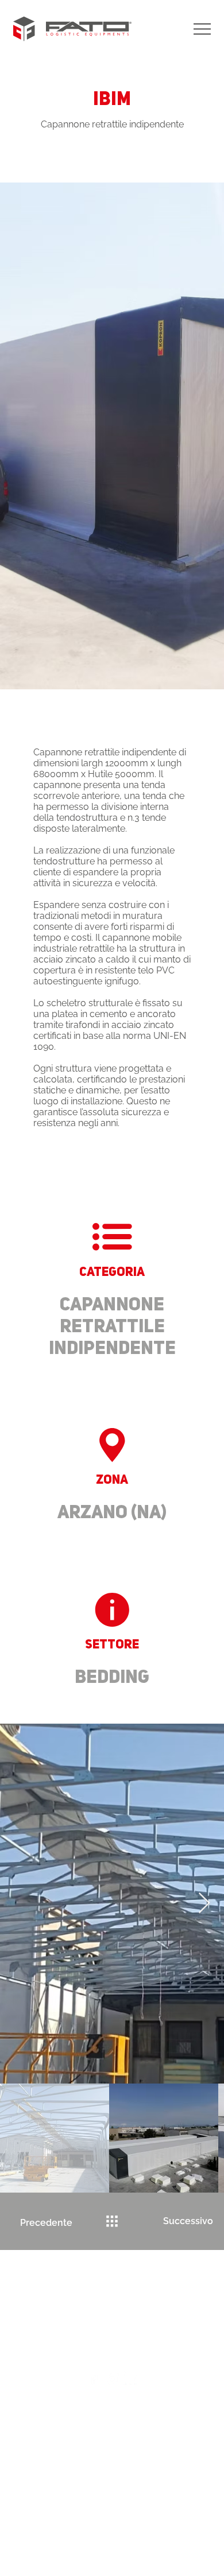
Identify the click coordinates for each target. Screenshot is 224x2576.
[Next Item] (204, 1904)
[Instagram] (112, 2378)
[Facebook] (94, 2378)
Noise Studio (136, 2540)
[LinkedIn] (131, 2378)
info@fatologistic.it (122, 2406)
